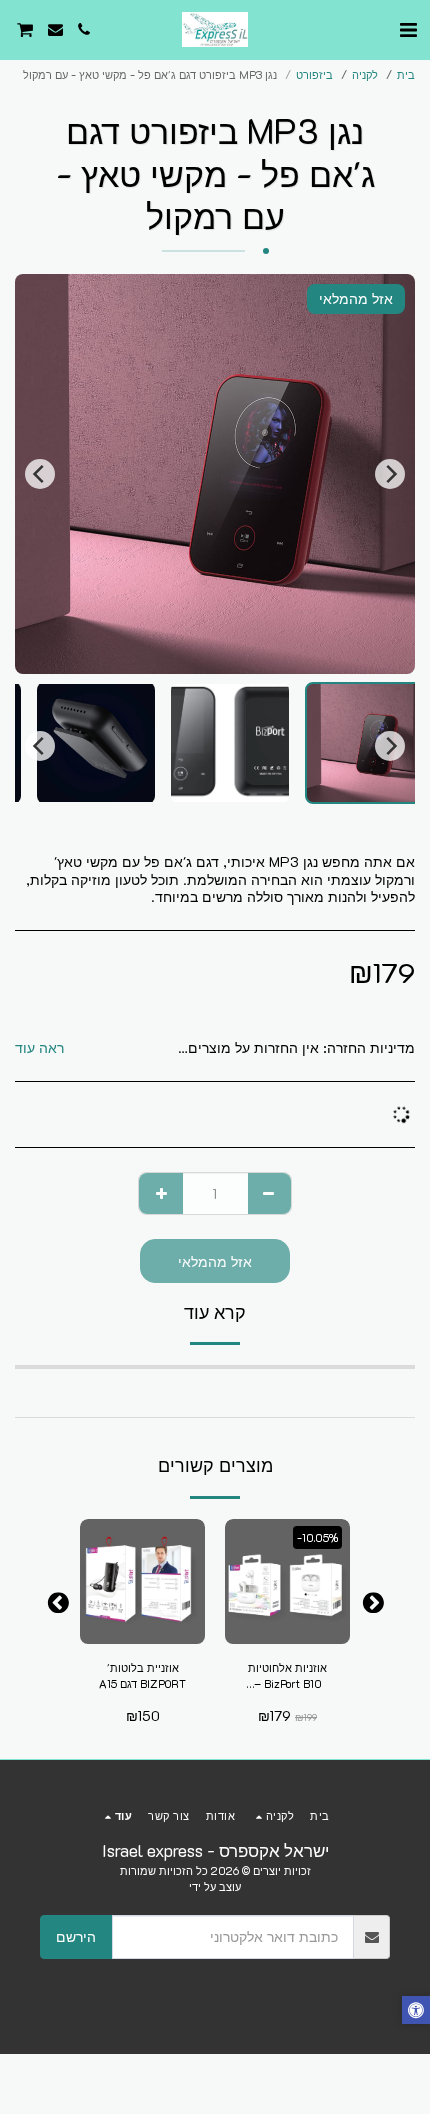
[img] (287, 1581)
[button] (408, 29)
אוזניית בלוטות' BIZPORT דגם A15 (142, 1676)
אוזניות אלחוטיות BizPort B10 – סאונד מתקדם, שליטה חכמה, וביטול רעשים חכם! (287, 1677)
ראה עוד (39, 1048)
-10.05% (317, 1537)
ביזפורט (314, 74)
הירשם (76, 1936)
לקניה (365, 74)
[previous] (390, 474)
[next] (40, 474)
